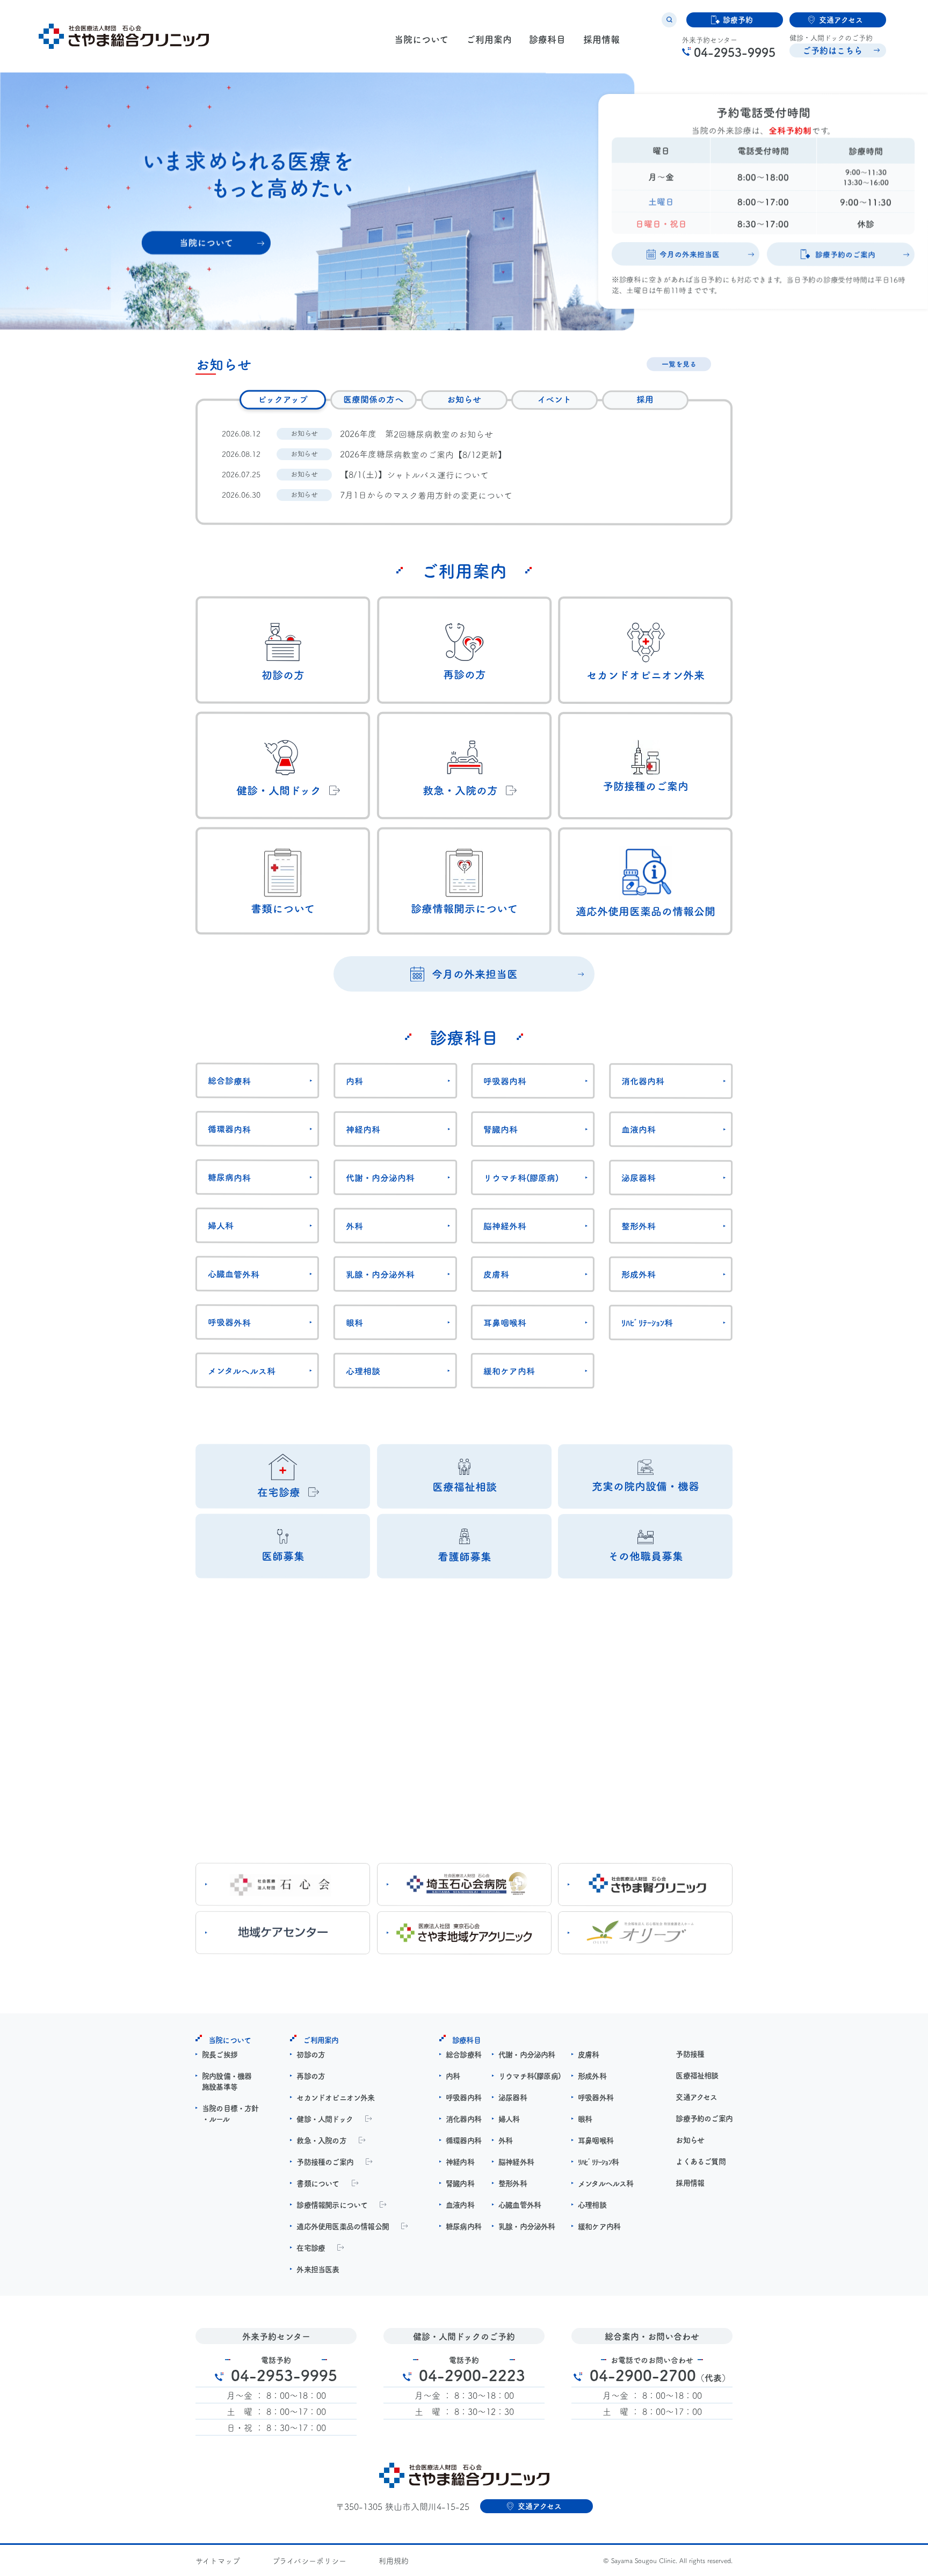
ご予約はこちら (832, 50)
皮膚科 (496, 1274)
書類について (318, 2183)
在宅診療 (311, 2247)
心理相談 (363, 1371)
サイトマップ (218, 2560)
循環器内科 (229, 1129)
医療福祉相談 (697, 2075)
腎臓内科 (501, 1129)
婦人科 (221, 1225)
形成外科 (639, 1274)
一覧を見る (679, 364)
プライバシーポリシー (309, 2560)
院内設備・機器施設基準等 (227, 2081)
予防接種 (690, 2054)
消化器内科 (643, 1081)
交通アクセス (696, 2097)
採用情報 (601, 39)
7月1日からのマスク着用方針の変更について (426, 495)
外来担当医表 (318, 2269)
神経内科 (363, 1129)
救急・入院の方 (321, 2140)
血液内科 (639, 1129)
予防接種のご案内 (325, 2162)
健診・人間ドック (325, 2119)
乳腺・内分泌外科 (380, 1274)
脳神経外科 (505, 1226)
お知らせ (690, 2140)
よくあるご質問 (700, 2161)
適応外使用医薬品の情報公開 (343, 2226)
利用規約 (394, 2560)
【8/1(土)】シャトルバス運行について (414, 474)
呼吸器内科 (505, 1081)
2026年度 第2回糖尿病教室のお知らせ (416, 434)
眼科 (354, 1322)
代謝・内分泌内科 (380, 1177)
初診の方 (311, 2054)
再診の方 (311, 2076)
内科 (354, 1081)
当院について (421, 39)
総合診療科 (229, 1080)
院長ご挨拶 (220, 2054)
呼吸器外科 (229, 1322)
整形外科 (639, 1226)
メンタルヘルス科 (242, 1370)
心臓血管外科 (234, 1274)
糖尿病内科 (229, 1177)
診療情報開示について (332, 2204)
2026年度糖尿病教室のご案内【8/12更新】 (423, 454)
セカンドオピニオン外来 (335, 2097)
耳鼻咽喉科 (505, 1322)
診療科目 (547, 39)
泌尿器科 (639, 1177)
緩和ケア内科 (509, 1371)
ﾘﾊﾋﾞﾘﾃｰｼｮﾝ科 (647, 1322)
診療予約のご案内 (704, 2118)
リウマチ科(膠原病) (521, 1177)
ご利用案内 (489, 39)
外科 (354, 1226)
